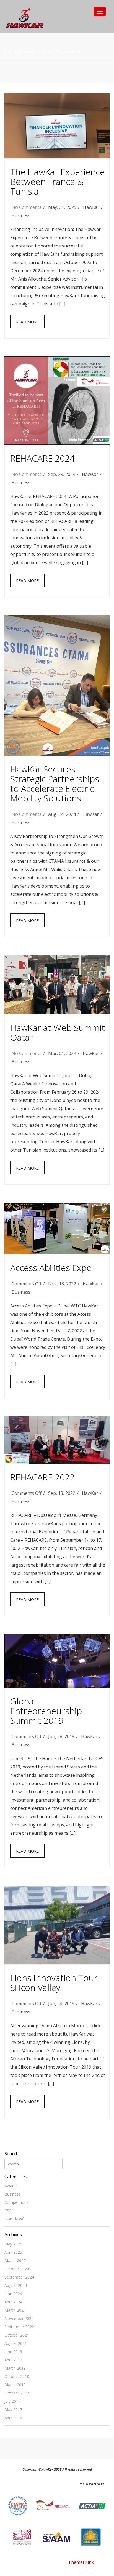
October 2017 (17, 2393)
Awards (11, 2186)
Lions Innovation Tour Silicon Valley (54, 1983)
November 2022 (19, 2318)
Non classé (14, 2219)
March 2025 (15, 2261)
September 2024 (19, 2277)
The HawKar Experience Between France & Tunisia (58, 181)
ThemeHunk (81, 2562)
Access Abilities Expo (51, 1268)
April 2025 (13, 2252)
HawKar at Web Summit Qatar (58, 1032)
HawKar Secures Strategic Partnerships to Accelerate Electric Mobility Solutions (55, 784)
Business (21, 215)
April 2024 (13, 2302)
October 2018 (17, 2376)
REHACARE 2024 (42, 458)
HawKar (91, 207)
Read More (27, 322)
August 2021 (16, 2343)
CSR (8, 2211)
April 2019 (13, 2360)
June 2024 (13, 2294)
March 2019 (15, 2368)
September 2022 (19, 2327)
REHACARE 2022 (42, 1477)
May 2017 (13, 2409)
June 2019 (13, 2352)
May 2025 (13, 2244)
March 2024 (15, 2310)
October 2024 (17, 2269)
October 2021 (17, 2335)
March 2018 (15, 2385)
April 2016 (13, 2418)
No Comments (27, 207)
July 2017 (12, 2401)
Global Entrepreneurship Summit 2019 (46, 1711)
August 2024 (16, 2285)
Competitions (16, 2202)
